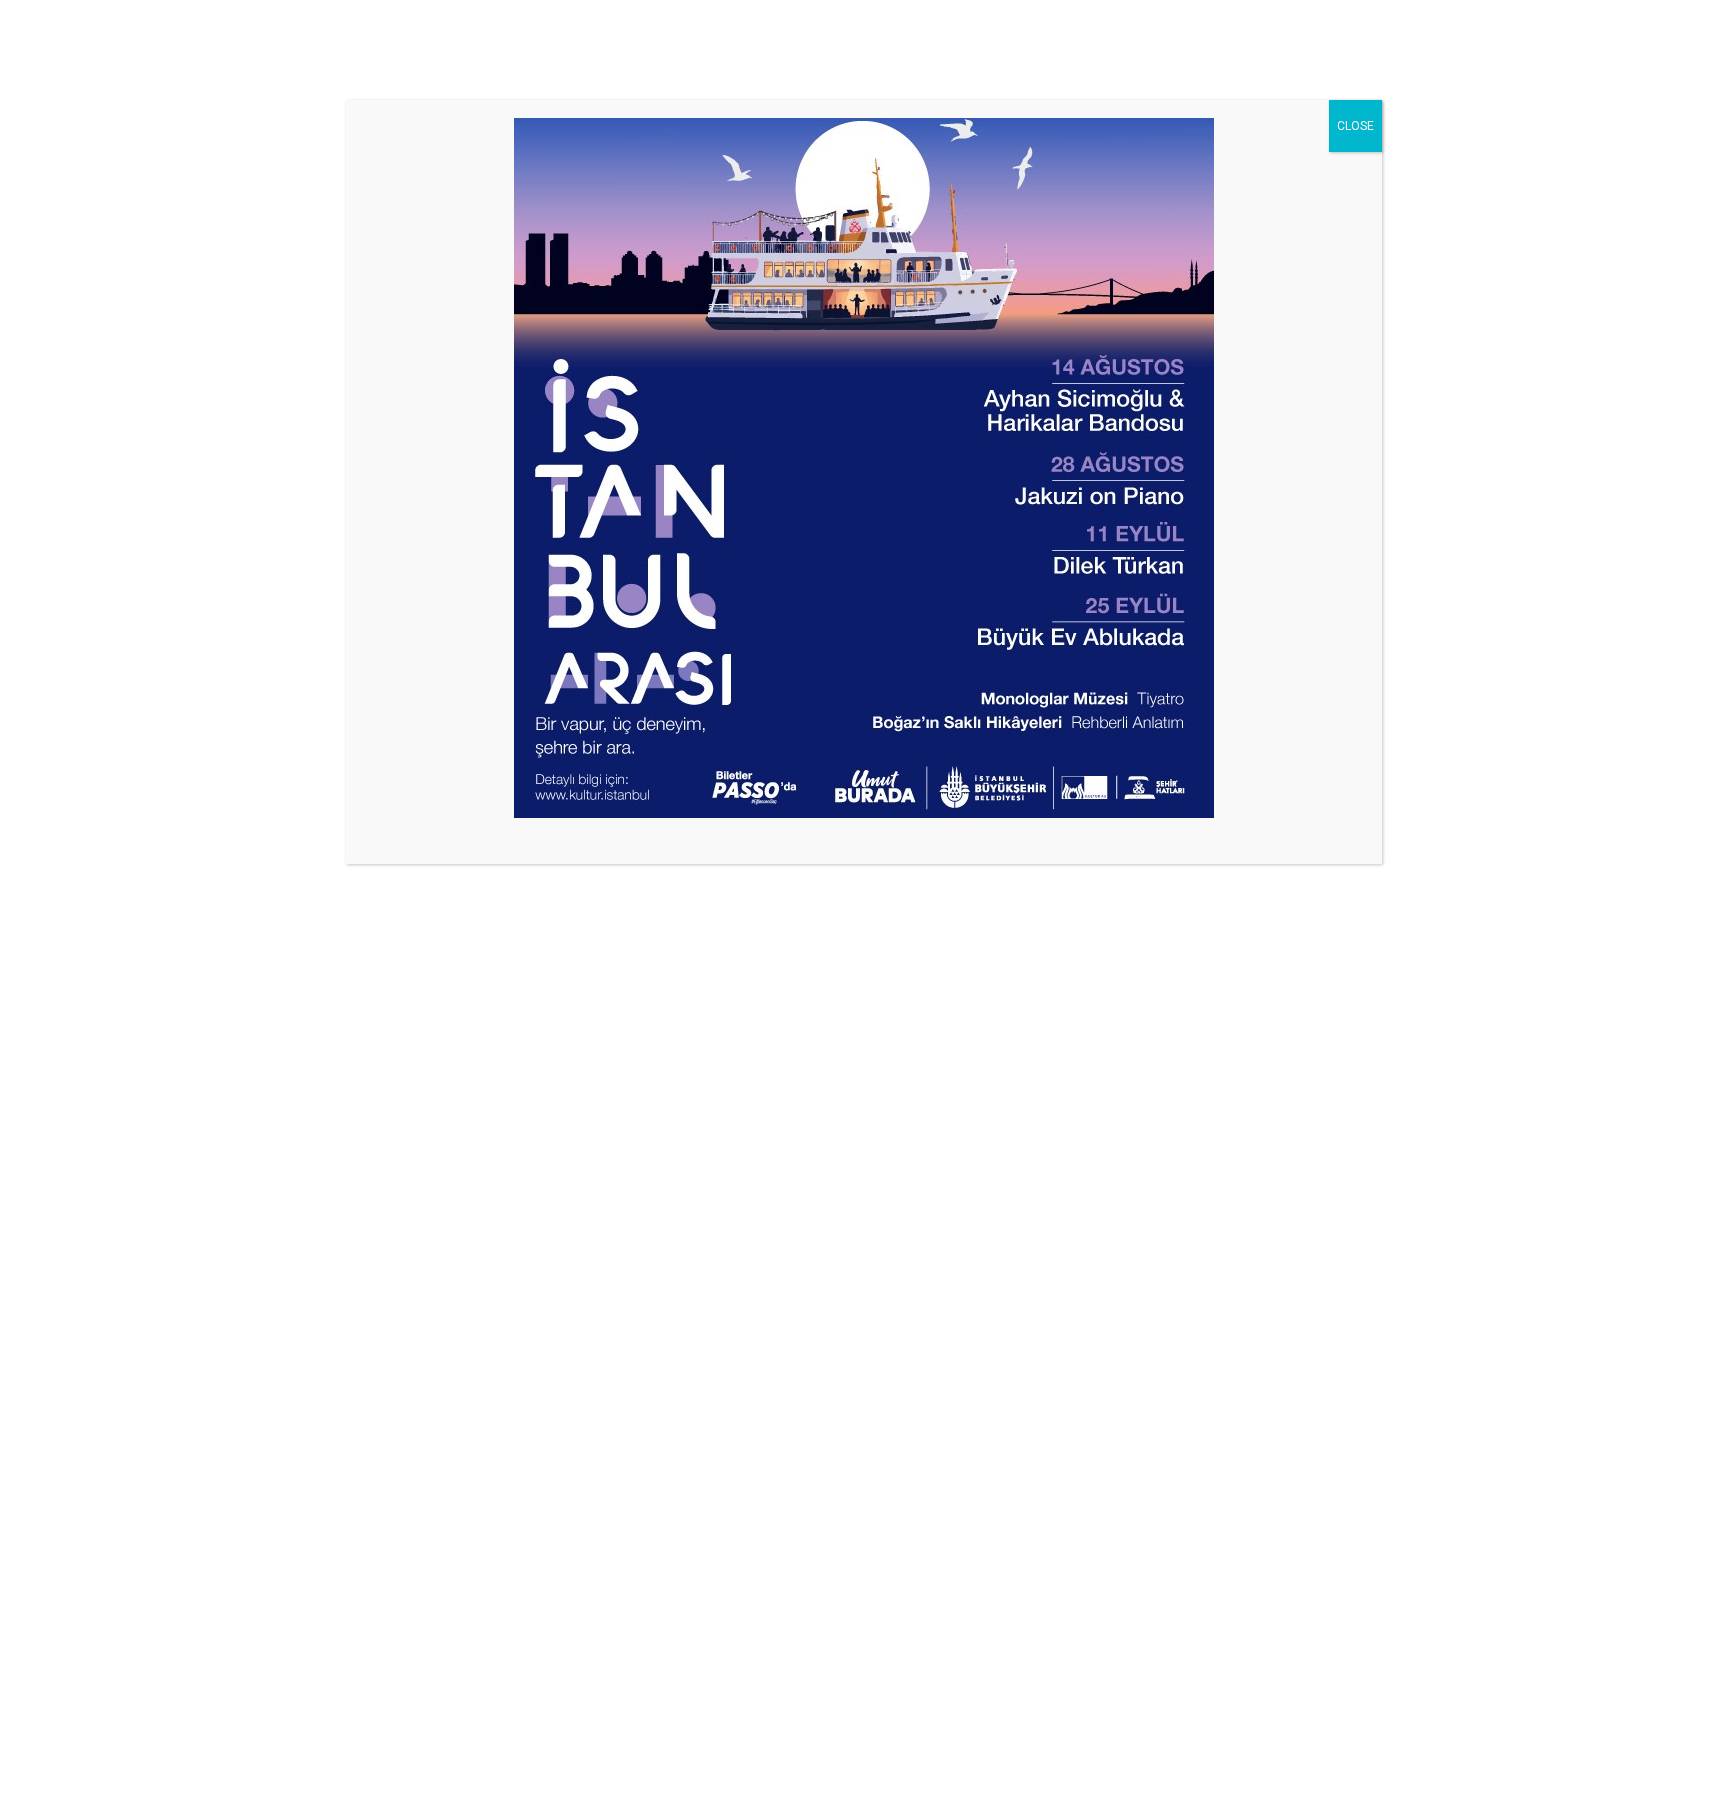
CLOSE (1355, 126)
